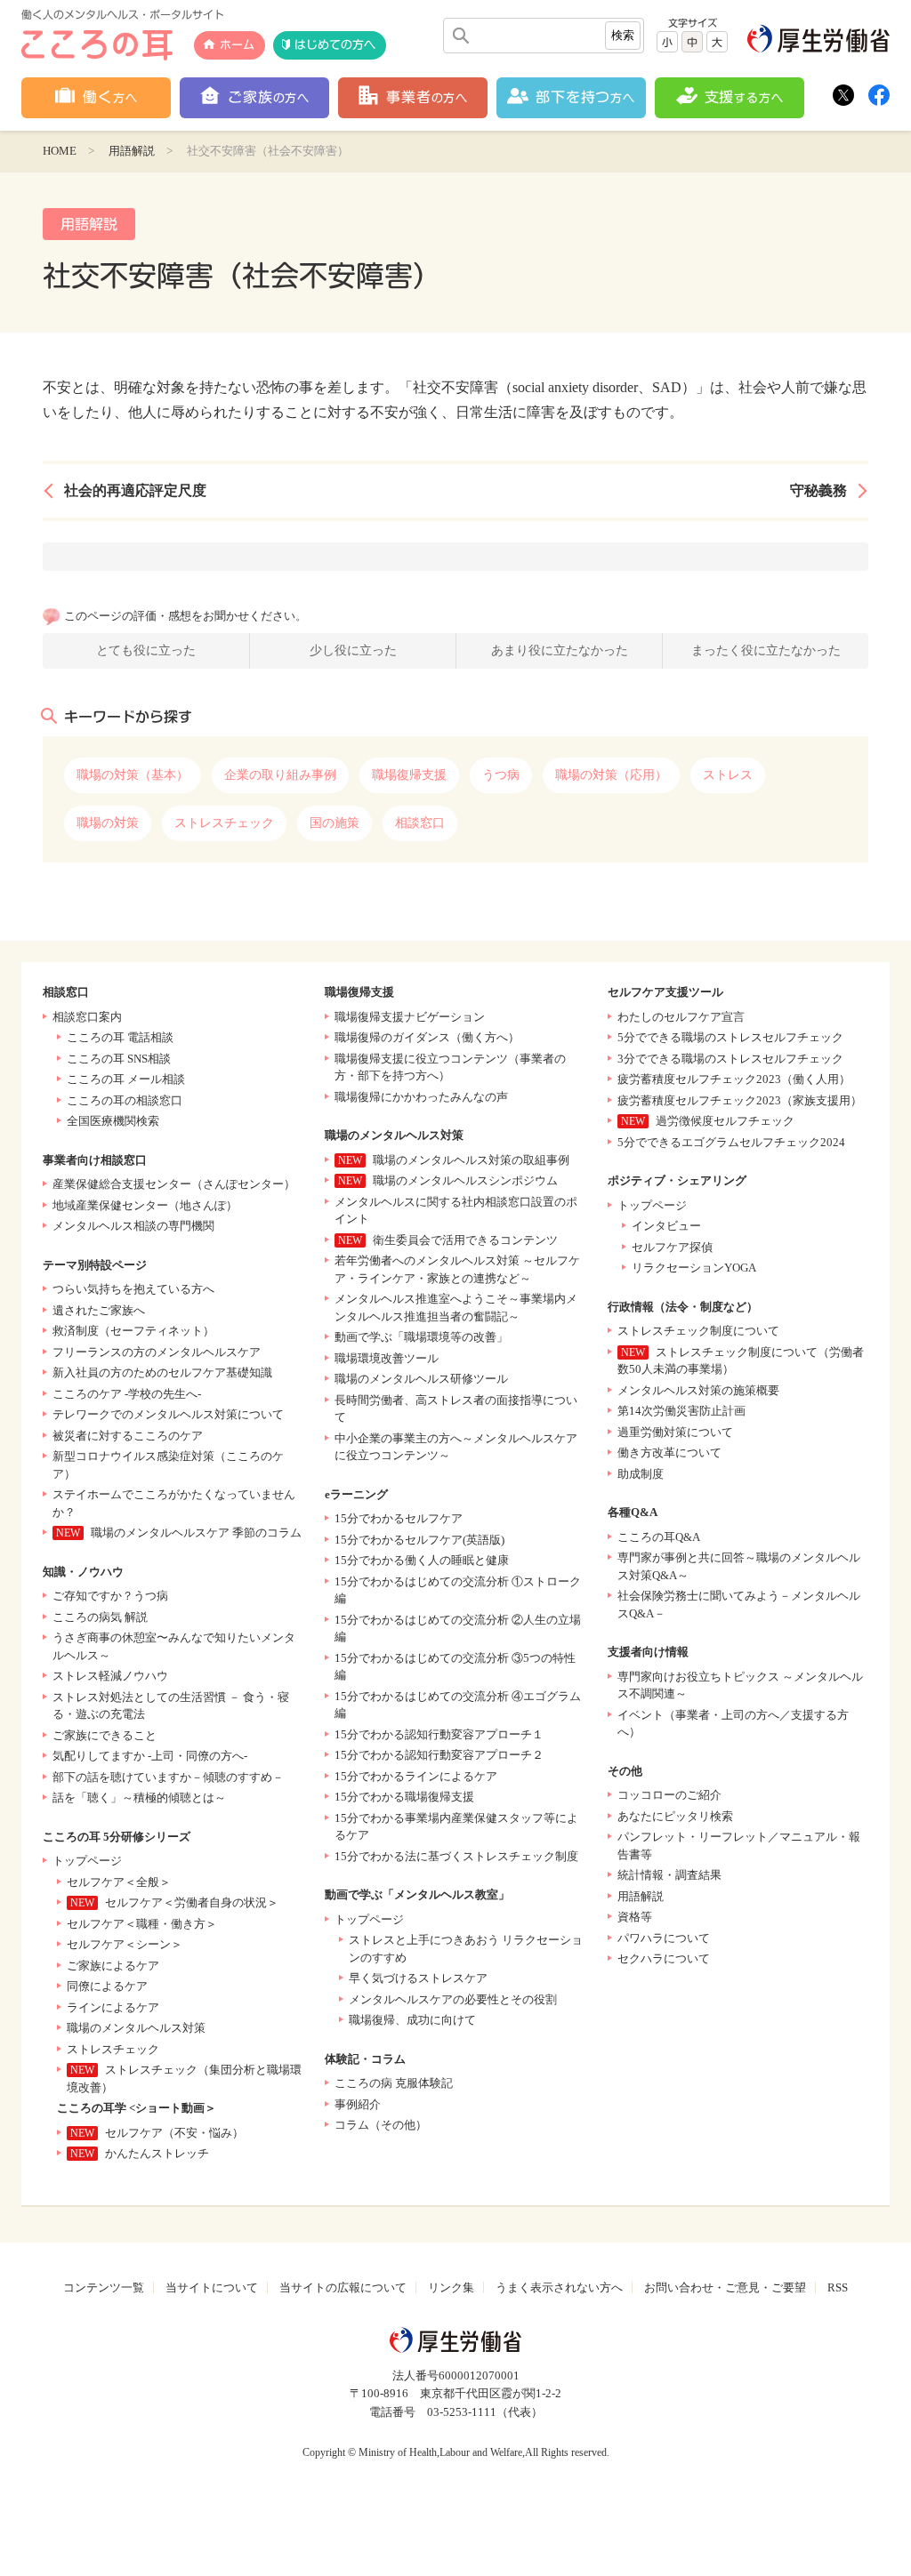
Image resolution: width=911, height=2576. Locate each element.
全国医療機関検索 (113, 1121)
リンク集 (451, 2287)
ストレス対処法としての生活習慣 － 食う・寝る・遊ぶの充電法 (171, 1706)
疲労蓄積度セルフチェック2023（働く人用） (734, 1079)
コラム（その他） (381, 2125)
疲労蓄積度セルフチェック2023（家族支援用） (740, 1100)
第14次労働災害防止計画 (681, 1411)
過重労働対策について (675, 1432)
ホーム (237, 45)
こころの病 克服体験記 (394, 2083)
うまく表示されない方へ (559, 2287)
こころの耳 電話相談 (120, 1037)
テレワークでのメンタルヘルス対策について (168, 1414)
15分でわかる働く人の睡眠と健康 (422, 1560)
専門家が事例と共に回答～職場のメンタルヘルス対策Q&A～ (739, 1566)
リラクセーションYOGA (694, 1268)
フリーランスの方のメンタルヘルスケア (157, 1352)
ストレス (728, 775)
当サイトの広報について (343, 2287)
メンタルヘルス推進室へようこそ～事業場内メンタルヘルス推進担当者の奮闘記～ (456, 1308)
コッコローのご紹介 (669, 1795)
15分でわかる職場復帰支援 (404, 1797)
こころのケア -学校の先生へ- (127, 1394)
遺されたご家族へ (99, 1310)
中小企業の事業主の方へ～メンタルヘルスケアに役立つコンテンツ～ (456, 1447)
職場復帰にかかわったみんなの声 (421, 1097)
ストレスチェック (224, 823)
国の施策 (335, 823)
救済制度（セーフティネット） (133, 1331)
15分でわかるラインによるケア (416, 1776)
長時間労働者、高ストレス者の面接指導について (456, 1409)
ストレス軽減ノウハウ (110, 1676)
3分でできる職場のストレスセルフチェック (730, 1059)
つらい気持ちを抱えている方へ (133, 1289)
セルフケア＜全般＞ (119, 1882)
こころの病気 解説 (100, 1617)
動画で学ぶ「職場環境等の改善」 (421, 1337)
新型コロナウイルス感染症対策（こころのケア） (168, 1465)
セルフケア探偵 (672, 1247)
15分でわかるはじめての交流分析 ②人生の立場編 (458, 1629)
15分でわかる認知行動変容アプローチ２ (439, 1755)
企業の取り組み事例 (280, 775)
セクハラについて (664, 1958)
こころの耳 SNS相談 (119, 1059)
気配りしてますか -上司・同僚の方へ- (150, 1756)
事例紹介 (358, 2104)
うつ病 (501, 775)
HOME (60, 151)
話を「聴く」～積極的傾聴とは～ (139, 1798)
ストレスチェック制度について (698, 1331)
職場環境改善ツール (387, 1358)
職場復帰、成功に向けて (412, 2020)
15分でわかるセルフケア (399, 1518)
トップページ (87, 1861)
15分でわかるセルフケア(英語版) (419, 1540)
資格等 (635, 1917)
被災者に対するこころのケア (128, 1436)
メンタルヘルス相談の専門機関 (133, 1226)
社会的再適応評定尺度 (135, 490)
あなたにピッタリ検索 (675, 1816)
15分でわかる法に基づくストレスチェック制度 (456, 1856)
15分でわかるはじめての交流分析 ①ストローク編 (458, 1590)
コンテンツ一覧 (104, 2287)
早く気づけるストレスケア (418, 1978)
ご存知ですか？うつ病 (110, 1596)
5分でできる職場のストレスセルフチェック (730, 1037)
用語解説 (132, 151)
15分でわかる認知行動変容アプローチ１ (439, 1734)
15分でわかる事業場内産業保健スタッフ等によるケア (456, 1827)
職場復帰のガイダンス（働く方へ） (427, 1037)
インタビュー (666, 1226)
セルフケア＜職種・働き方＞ (142, 1924)
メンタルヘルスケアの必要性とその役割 (453, 1999)
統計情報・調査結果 (669, 1875)
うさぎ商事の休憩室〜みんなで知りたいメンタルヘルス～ (174, 1646)
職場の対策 (108, 823)
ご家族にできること (105, 1735)
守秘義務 (818, 490)
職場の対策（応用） (611, 775)
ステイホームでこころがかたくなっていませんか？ (174, 1503)
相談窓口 (420, 823)
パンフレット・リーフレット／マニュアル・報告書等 (739, 1846)
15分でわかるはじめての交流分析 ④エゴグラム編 (458, 1705)
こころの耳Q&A (659, 1537)
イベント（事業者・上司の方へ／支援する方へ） (733, 1724)
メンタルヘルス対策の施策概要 (698, 1390)
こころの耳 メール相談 (126, 1079)
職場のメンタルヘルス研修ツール (421, 1379)
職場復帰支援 (409, 775)
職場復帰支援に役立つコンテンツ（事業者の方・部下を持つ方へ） (450, 1067)
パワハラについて (664, 1938)
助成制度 (641, 1474)
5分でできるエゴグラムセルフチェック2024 (731, 1142)
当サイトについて (212, 2287)
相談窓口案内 (87, 1017)
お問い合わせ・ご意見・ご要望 (725, 2287)
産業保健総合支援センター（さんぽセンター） (174, 1184)
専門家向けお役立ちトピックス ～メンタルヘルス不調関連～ (740, 1685)
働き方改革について (669, 1453)
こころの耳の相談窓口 (125, 1100)
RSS (838, 2287)
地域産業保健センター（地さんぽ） (145, 1205)
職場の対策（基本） (133, 775)
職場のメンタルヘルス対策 (136, 2028)
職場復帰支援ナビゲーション (410, 1017)
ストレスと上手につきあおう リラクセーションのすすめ (466, 1949)
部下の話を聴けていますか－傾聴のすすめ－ (168, 1777)
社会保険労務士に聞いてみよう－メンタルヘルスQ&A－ (739, 1605)
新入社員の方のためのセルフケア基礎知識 (162, 1372)
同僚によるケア (107, 1986)
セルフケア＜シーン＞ (125, 1944)
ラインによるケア (113, 2007)
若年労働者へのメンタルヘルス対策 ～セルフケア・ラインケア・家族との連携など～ (457, 1269)
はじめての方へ (335, 45)
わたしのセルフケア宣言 (681, 1017)
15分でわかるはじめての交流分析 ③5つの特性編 (455, 1667)
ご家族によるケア (113, 1966)
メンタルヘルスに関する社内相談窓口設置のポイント (456, 1211)
